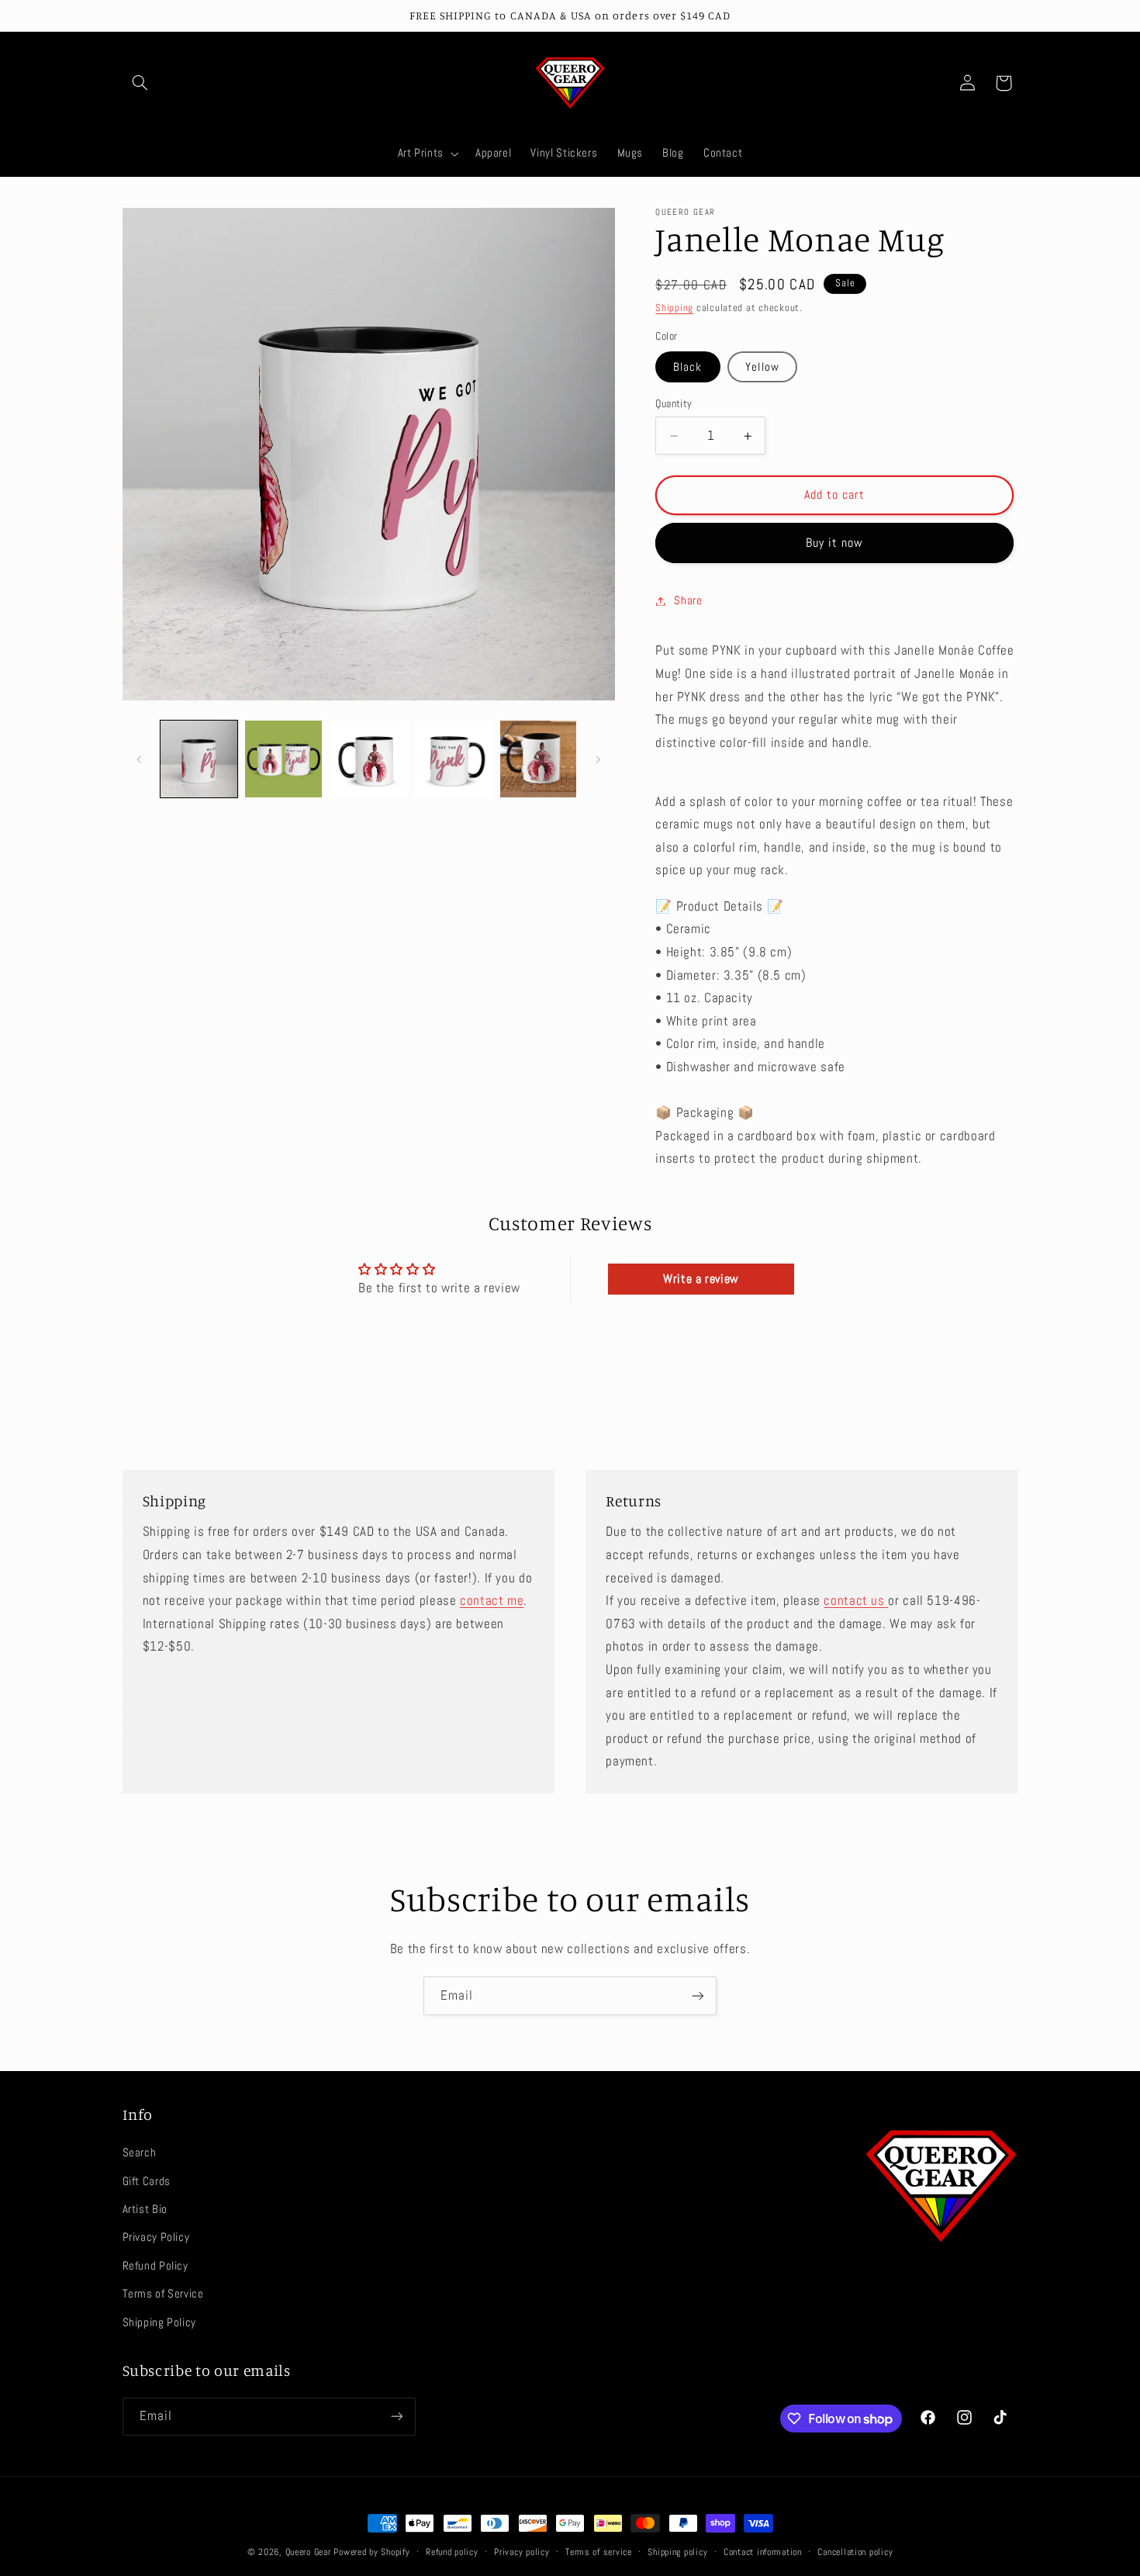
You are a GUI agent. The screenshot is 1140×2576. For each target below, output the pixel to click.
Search (140, 2152)
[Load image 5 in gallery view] (539, 759)
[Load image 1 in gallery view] (199, 759)
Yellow (762, 367)
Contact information (763, 2552)
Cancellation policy (855, 2552)
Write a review (701, 1279)
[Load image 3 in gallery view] (369, 759)
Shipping (674, 308)
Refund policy (452, 2552)
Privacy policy (522, 2552)
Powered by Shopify (371, 2552)
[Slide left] (140, 759)
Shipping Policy (159, 2322)
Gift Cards (147, 2181)
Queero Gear (308, 2552)
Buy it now (835, 543)
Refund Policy (155, 2266)
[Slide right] (598, 759)
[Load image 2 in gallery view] (283, 759)
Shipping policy (677, 2552)
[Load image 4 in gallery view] (453, 759)
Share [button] (688, 600)
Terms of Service (163, 2294)
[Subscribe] (698, 1995)
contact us (854, 1601)
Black (687, 367)
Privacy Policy (156, 2237)
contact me (492, 1601)
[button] (140, 83)
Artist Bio (145, 2209)
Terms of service (599, 2552)
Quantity (674, 404)
